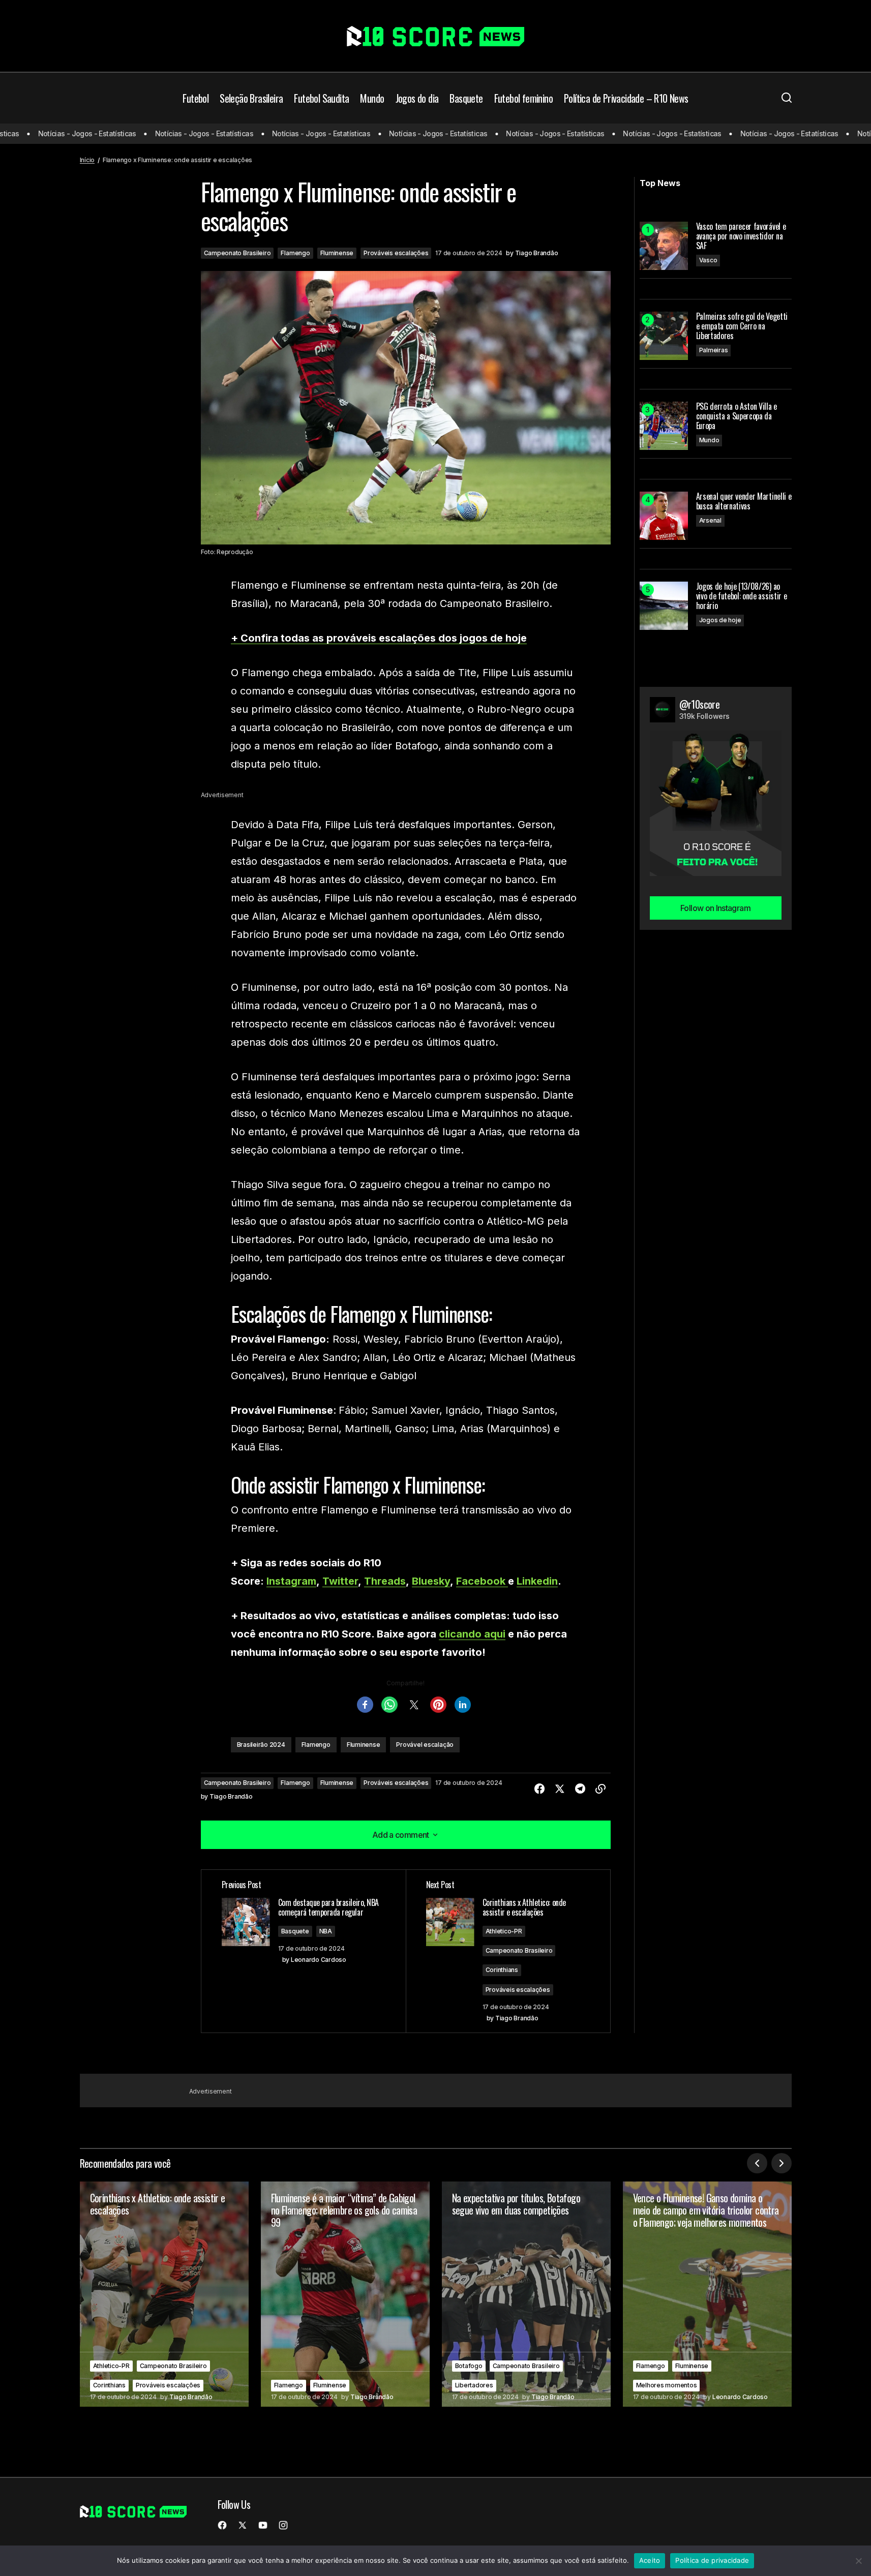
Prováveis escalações (396, 253)
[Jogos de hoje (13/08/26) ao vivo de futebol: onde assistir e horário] (664, 606)
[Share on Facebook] (539, 1789)
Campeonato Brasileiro (237, 253)
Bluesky (431, 1581)
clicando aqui (472, 1634)
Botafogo (469, 2366)
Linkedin (537, 1581)
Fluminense (337, 253)
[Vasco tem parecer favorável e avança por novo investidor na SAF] (664, 246)
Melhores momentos (667, 2385)
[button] (787, 98)
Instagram (291, 1581)
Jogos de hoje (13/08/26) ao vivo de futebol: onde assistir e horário (742, 596)
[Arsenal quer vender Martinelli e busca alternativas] (664, 516)
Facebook (482, 1581)
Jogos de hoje (720, 620)
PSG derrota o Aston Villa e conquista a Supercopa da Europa (737, 416)
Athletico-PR (504, 1931)
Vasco (708, 260)
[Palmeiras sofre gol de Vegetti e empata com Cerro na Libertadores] (664, 336)
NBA (326, 1931)
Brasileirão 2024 (261, 1745)
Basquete (295, 1931)
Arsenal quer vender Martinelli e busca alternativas (744, 501)
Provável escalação (425, 1745)
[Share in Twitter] (560, 1789)
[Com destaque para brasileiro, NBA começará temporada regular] (304, 1951)
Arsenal (710, 520)
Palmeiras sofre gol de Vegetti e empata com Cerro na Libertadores (742, 326)
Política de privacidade (712, 2560)
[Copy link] (600, 1789)
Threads (385, 1581)
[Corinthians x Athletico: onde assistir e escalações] (164, 2294)
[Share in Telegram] (580, 1789)
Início (87, 160)
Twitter (340, 1581)
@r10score (700, 704)
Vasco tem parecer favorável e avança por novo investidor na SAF (741, 236)
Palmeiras (714, 350)
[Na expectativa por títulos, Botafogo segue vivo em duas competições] (526, 2294)
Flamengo (295, 253)
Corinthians (502, 1970)
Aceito (650, 2560)
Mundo (709, 440)
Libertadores (474, 2385)
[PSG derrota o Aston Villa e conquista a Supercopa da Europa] (664, 426)
